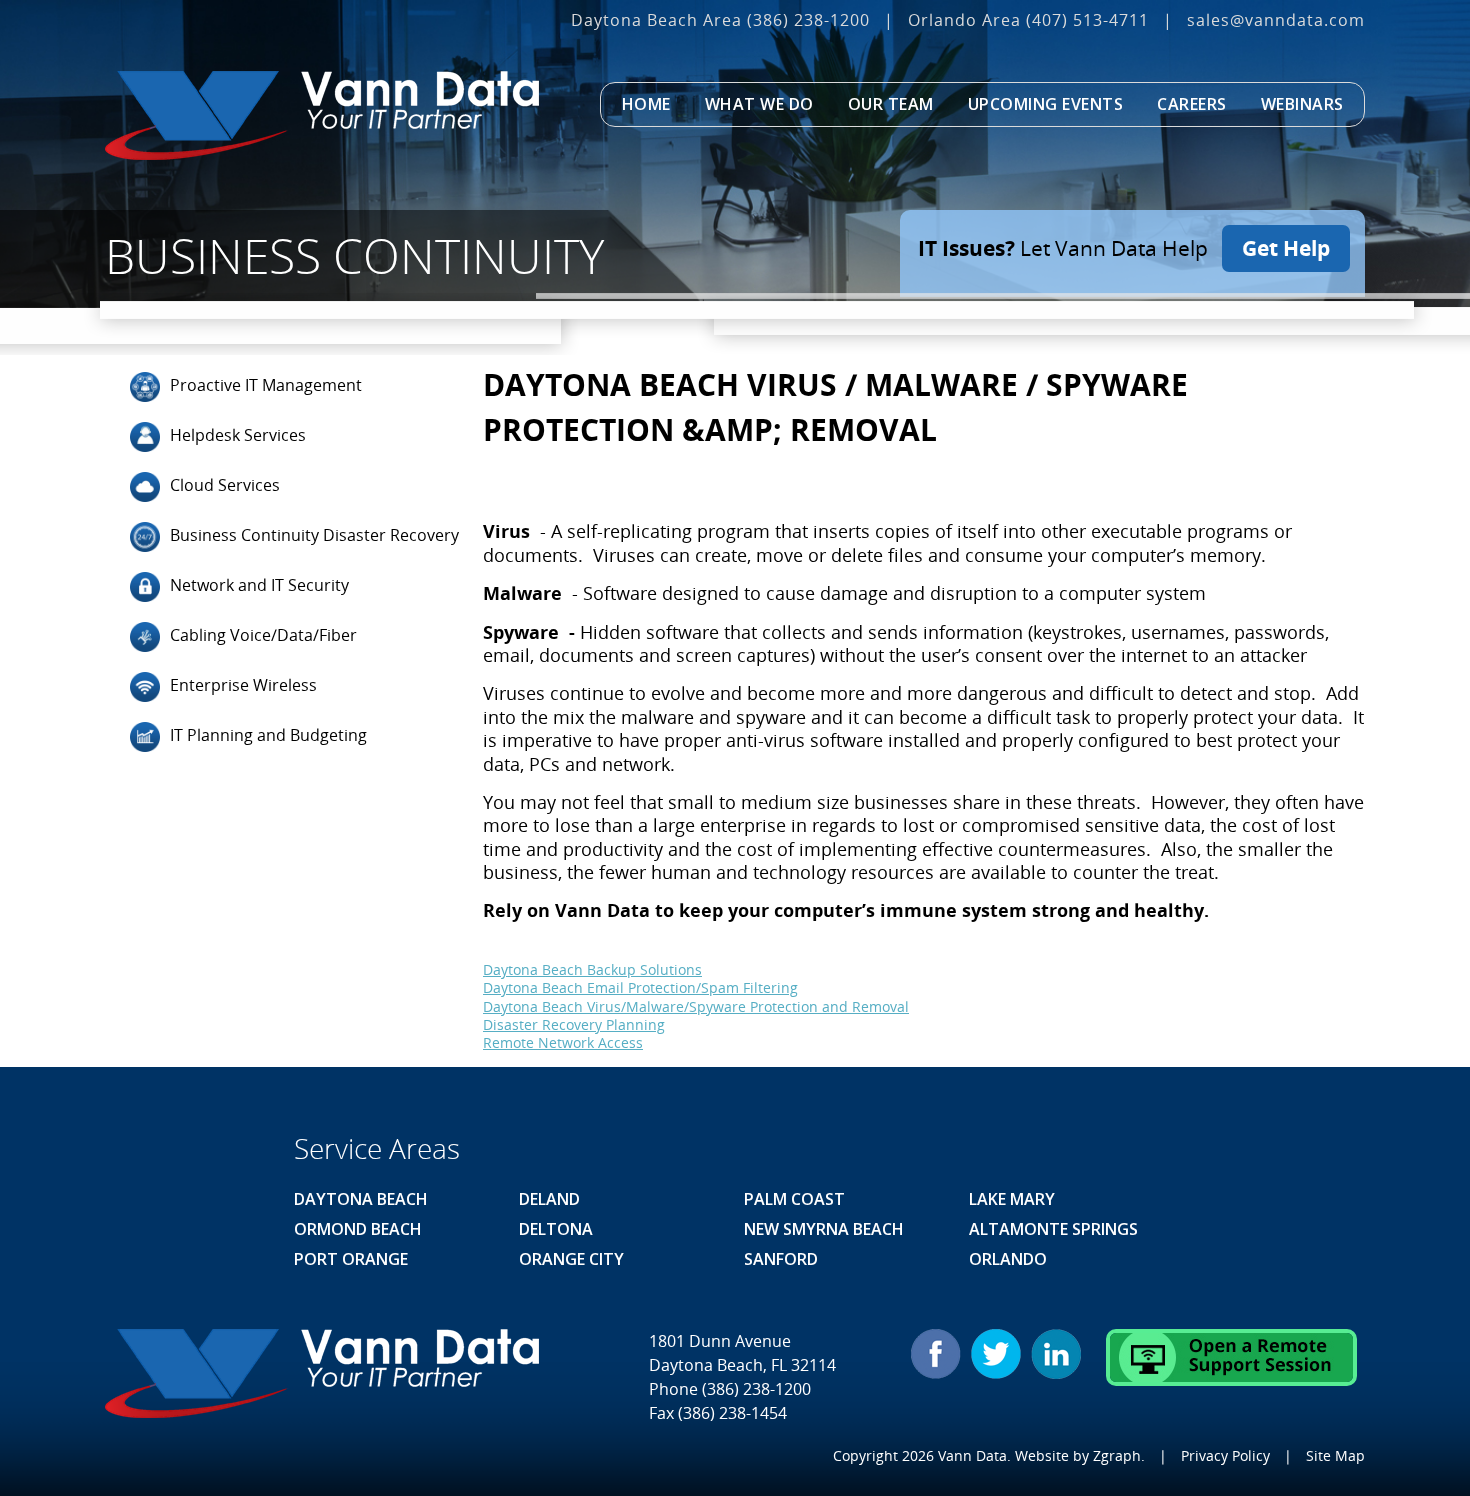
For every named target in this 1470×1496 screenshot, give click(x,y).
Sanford (781, 1259)
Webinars (1302, 104)
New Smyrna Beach (824, 1229)
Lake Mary (1012, 1199)
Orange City (571, 1259)
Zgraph (1117, 1455)
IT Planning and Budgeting (268, 735)
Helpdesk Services (238, 435)
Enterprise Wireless (243, 685)
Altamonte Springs (1053, 1229)
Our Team (891, 104)
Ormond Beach (358, 1229)
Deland (549, 1199)
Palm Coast (794, 1199)
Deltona (556, 1229)
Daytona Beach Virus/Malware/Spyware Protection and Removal (696, 1006)
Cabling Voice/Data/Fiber (263, 635)
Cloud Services (225, 485)
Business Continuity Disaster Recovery (314, 535)
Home (646, 104)
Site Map (1335, 1455)
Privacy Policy (1225, 1455)
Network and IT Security (259, 585)
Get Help (1286, 248)
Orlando (1008, 1259)
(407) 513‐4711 (1087, 20)
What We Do (759, 104)
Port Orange (351, 1259)
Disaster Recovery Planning (574, 1024)
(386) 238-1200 (808, 20)
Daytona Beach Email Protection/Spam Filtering (640, 987)
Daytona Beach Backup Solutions (592, 969)
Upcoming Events (1046, 104)
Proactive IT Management (266, 385)
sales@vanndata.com (1276, 20)
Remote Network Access (563, 1042)
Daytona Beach (361, 1199)
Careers (1192, 104)
